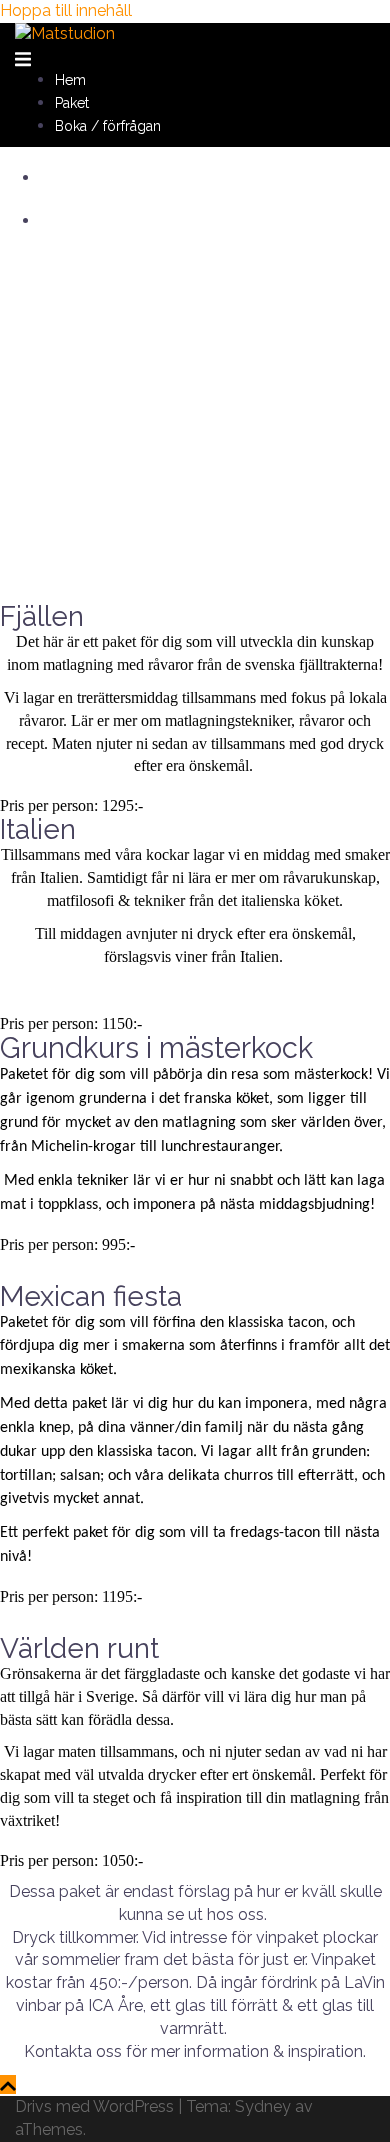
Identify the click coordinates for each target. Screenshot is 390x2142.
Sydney (263, 2106)
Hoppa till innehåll (66, 10)
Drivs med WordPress (94, 2106)
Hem (70, 80)
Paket (72, 103)
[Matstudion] (65, 33)
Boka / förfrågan (108, 126)
